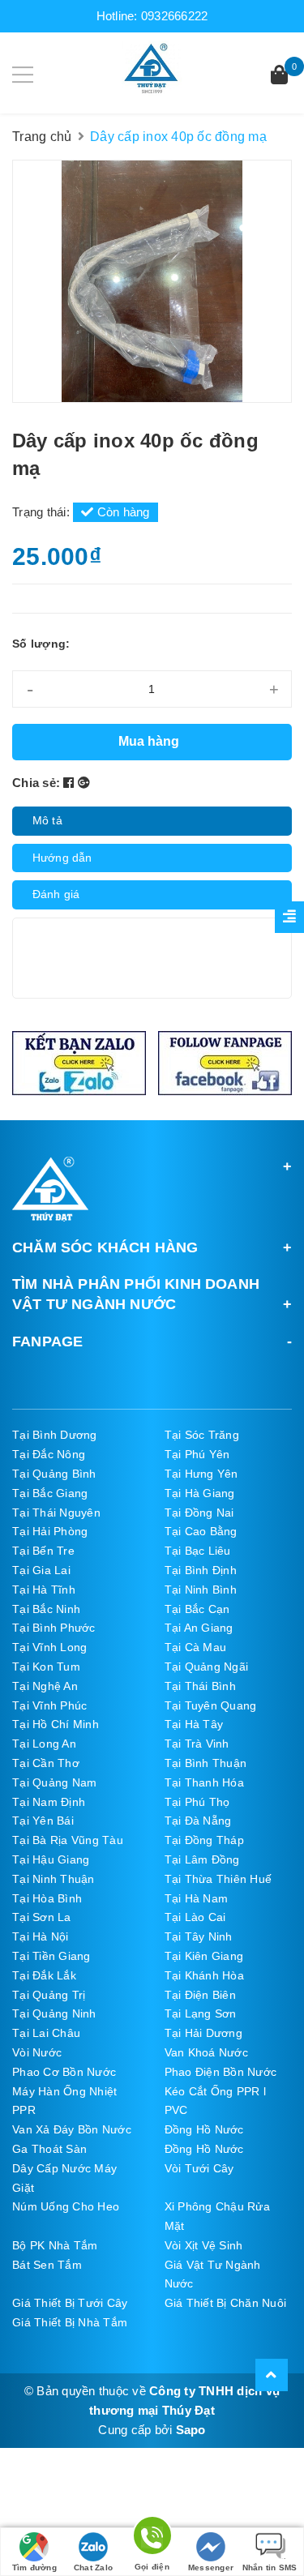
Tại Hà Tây (194, 1724)
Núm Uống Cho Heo (66, 2206)
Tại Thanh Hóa (204, 1782)
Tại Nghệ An (45, 1686)
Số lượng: (41, 644)
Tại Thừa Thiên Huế (218, 1879)
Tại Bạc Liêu (198, 1551)
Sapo (191, 2430)
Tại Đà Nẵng (198, 1821)
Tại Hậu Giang (51, 1859)
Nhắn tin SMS (270, 2567)
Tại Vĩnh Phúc (49, 1705)
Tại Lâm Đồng (202, 1859)
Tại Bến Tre (43, 1551)
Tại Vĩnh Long (49, 1647)
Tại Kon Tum (46, 1667)
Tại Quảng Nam (54, 1782)
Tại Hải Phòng (50, 1531)
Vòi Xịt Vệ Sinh (204, 2245)
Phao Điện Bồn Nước (221, 2072)
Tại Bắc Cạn (197, 1609)
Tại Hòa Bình (47, 1898)
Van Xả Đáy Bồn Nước (72, 2129)
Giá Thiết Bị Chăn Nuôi (226, 2303)
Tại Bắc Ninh (46, 1609)
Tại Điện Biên (200, 1995)
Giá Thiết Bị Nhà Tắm (70, 2322)
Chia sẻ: (36, 783)
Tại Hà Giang (200, 1493)
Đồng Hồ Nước (204, 2129)
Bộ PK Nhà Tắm (55, 2245)
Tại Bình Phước (54, 1628)
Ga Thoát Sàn (49, 2149)
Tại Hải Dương (203, 2033)
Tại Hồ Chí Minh (56, 1724)
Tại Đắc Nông (49, 1454)
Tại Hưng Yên (201, 1474)
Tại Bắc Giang (50, 1493)
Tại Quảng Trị (49, 1995)
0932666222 (175, 16)
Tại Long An (44, 1744)
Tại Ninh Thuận (54, 1879)
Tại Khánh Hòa (204, 1975)
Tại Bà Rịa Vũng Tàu (68, 1840)
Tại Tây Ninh (199, 1936)
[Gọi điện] (152, 2538)
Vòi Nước (37, 2052)
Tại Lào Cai (195, 1917)
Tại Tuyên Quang (211, 1705)
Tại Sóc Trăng (202, 1435)
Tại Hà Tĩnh (44, 1590)
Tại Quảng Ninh (54, 2013)
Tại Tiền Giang (51, 1956)
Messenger (211, 2567)
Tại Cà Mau (196, 1647)
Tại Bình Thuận (206, 1763)
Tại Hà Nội (41, 1936)
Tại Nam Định (49, 1802)
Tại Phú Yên (197, 1454)
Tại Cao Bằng (201, 1531)
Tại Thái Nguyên (56, 1513)
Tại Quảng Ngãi (207, 1667)
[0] (279, 77)
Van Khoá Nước (206, 2052)
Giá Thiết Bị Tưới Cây (70, 2303)
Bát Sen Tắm (47, 2265)
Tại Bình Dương (55, 1435)
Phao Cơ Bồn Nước (64, 2072)
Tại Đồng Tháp (204, 1840)
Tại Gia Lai (41, 1570)
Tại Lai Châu (46, 2033)
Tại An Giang (199, 1628)
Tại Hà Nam (197, 1898)
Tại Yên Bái (43, 1821)
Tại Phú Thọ (197, 1802)
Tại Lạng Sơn (201, 2013)
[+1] (84, 783)
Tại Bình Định (201, 1570)
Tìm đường (34, 2567)
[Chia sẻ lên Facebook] (71, 783)
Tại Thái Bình (200, 1686)
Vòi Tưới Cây (199, 2168)
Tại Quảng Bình (54, 1474)
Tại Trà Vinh (197, 1744)
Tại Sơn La (42, 1917)
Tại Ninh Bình (201, 1590)
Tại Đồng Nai (199, 1513)
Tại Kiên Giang (204, 1956)
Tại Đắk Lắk (44, 1975)
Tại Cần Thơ (46, 1763)
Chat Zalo (93, 2567)
